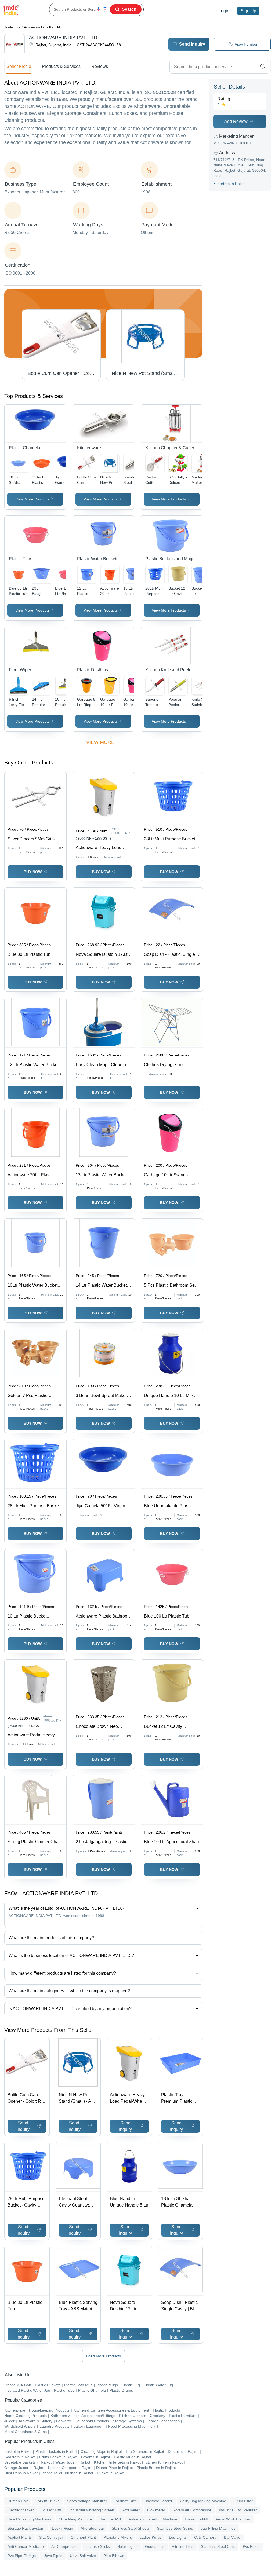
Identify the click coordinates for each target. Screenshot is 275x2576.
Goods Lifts (155, 2546)
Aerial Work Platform (233, 2519)
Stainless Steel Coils (218, 2546)
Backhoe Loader (158, 2501)
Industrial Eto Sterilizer (238, 2510)
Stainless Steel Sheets (131, 2528)
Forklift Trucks (47, 2501)
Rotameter (131, 2510)
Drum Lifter (243, 2501)
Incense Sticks (98, 2546)
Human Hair (18, 2501)
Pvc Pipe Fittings (22, 2556)
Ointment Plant (83, 2537)
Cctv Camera (205, 2537)
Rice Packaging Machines (29, 2519)
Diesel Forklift (196, 2519)
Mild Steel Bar (92, 2528)
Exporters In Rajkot (229, 184)
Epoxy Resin (62, 2528)
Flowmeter (156, 2510)
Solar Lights (127, 2546)
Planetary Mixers (118, 2537)
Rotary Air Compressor (192, 2510)
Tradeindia (12, 27)
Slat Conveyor (51, 2537)
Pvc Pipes (251, 2546)
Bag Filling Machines (218, 2528)
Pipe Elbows (114, 2556)
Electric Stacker (21, 2510)
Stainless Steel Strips (175, 2528)
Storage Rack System (26, 2528)
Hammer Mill (110, 2519)
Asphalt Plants (20, 2537)
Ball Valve (232, 2537)
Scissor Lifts (52, 2510)
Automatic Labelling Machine (153, 2519)
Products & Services (61, 66)
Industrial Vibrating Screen (92, 2510)
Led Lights (178, 2537)
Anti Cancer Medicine (26, 2546)
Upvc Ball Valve (83, 2556)
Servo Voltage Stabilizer (87, 2501)
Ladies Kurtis (150, 2537)
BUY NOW (33, 872)
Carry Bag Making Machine (203, 2501)
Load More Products (104, 2356)
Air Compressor (65, 2546)
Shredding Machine (75, 2519)
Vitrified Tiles (183, 2546)
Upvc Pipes (53, 2556)
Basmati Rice (126, 2501)
